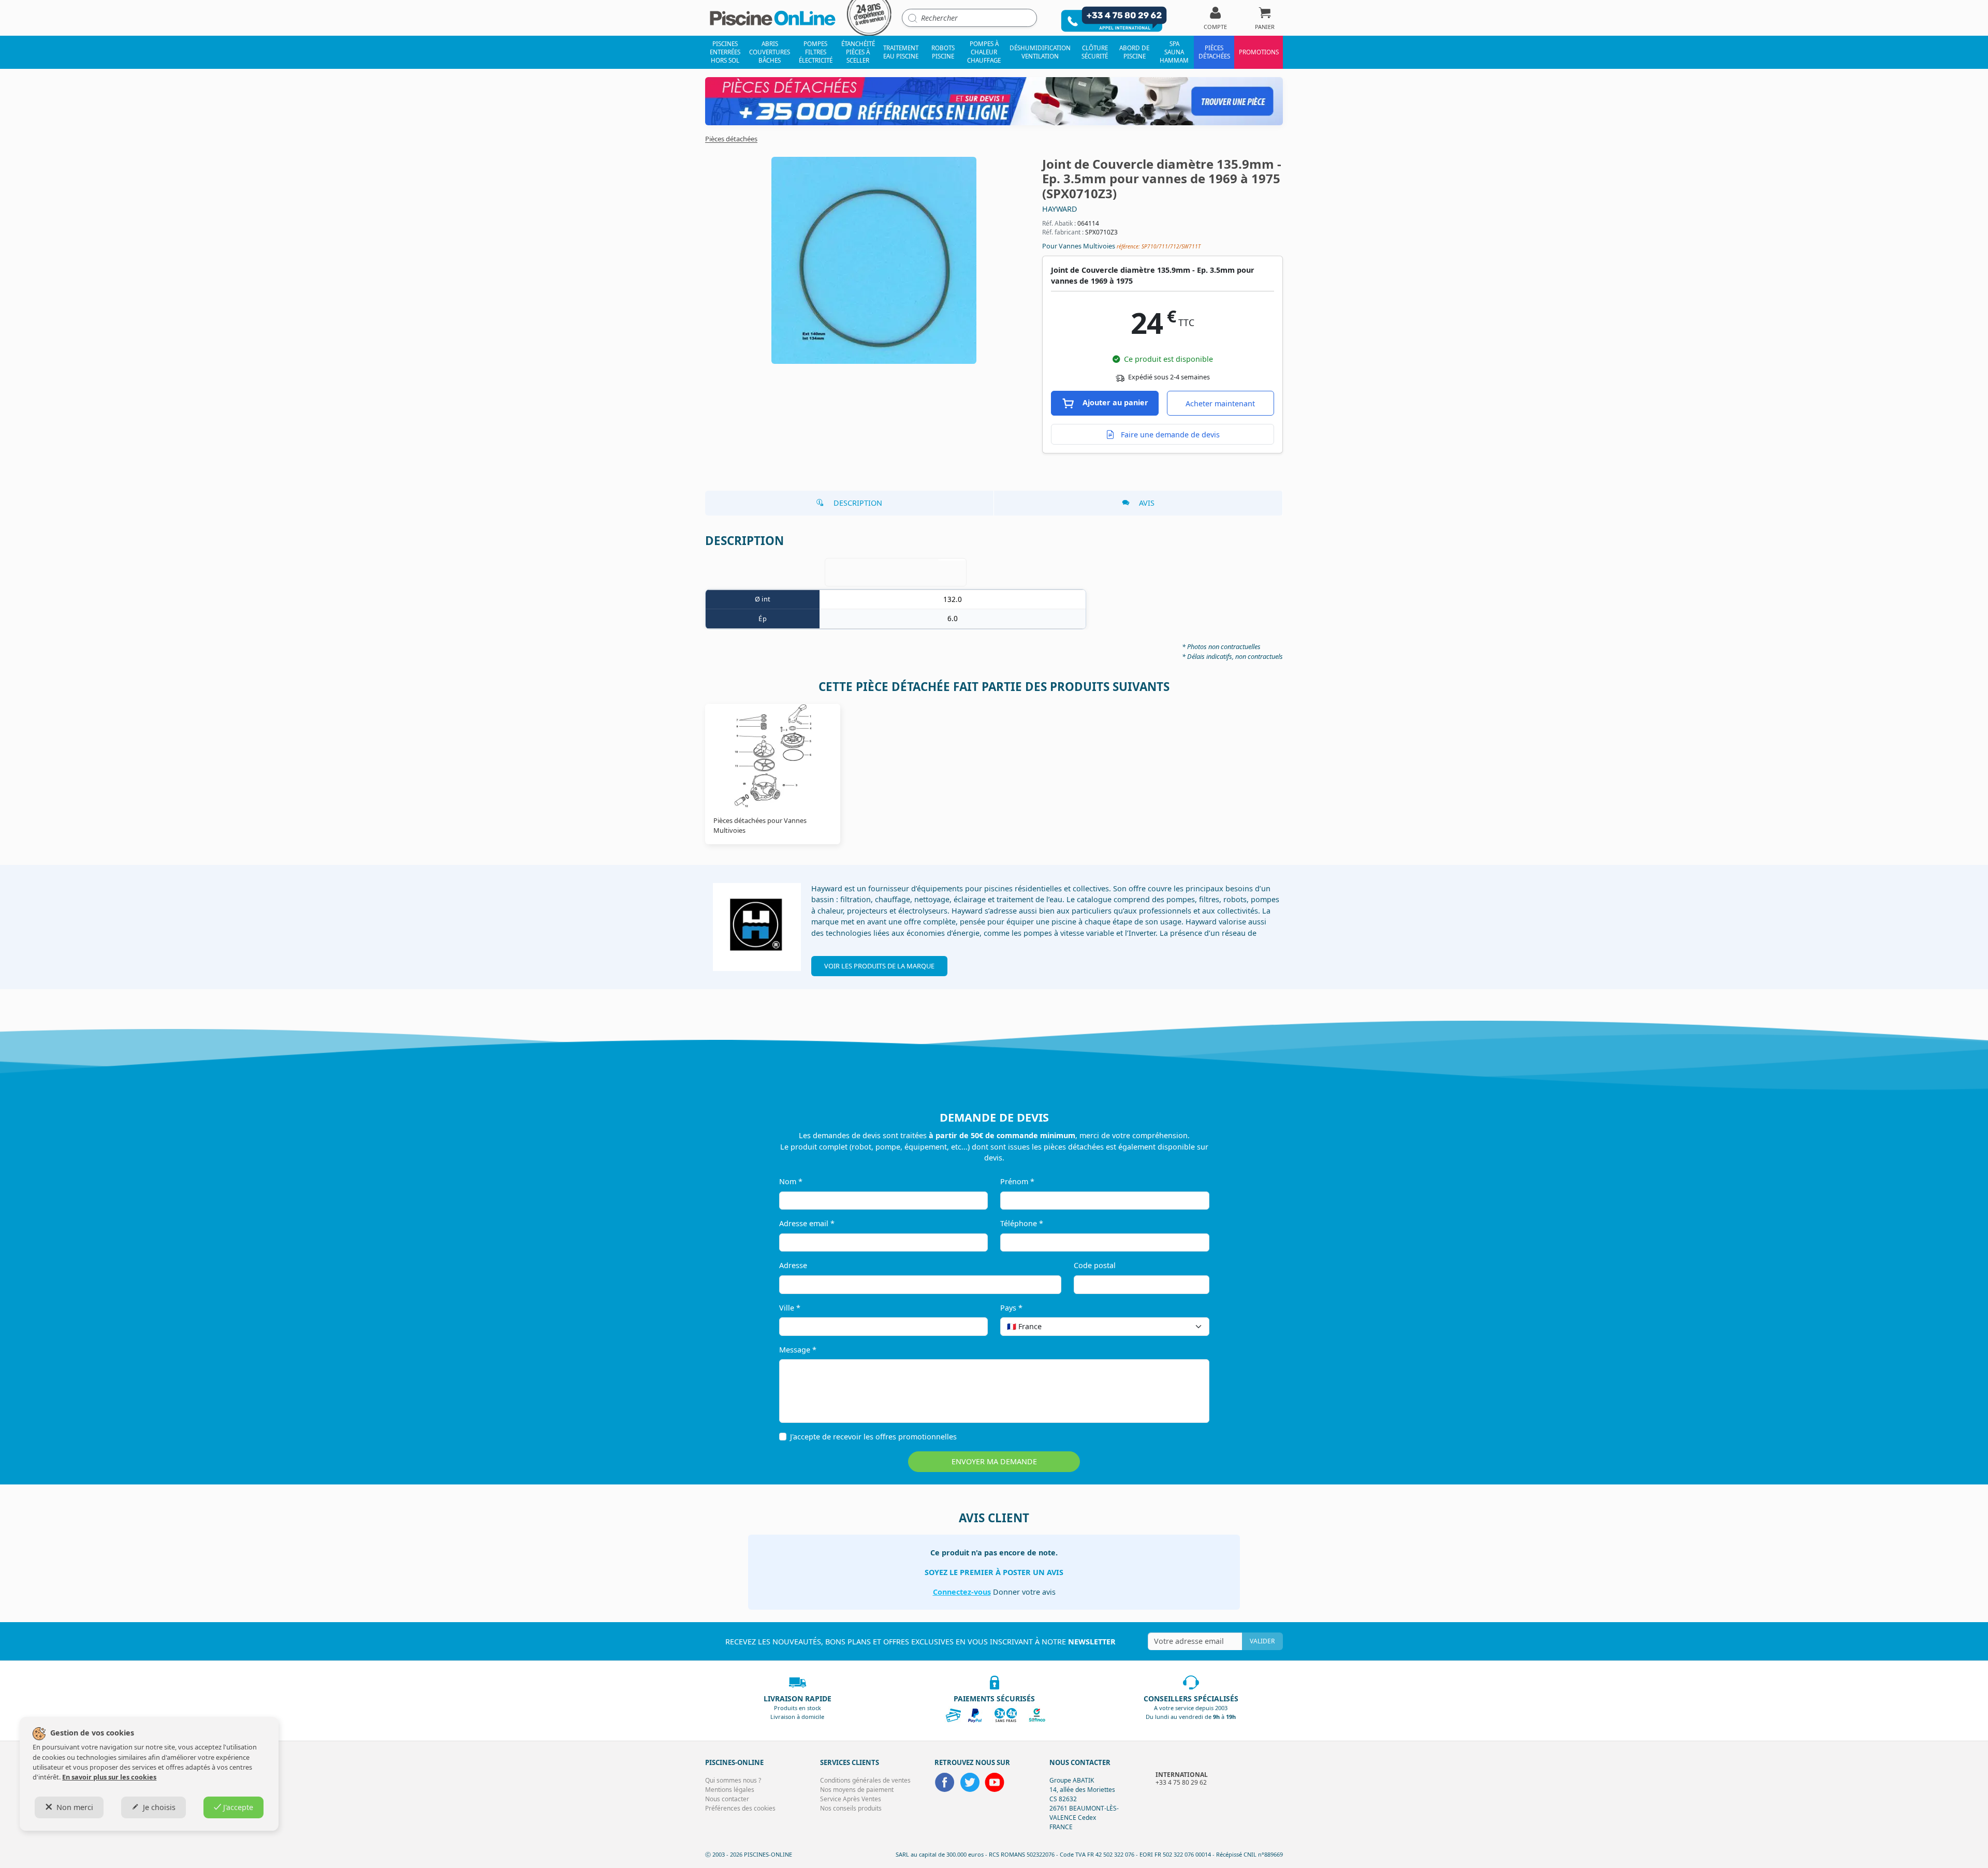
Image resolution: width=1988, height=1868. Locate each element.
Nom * (791, 1181)
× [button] (1188, 1326)
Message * (798, 1350)
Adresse (793, 1265)
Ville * (790, 1308)
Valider (1262, 1641)
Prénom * (1017, 1181)
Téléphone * (1022, 1223)
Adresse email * (807, 1223)
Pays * (1011, 1308)
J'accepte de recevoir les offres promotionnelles (873, 1437)
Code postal (1095, 1265)
